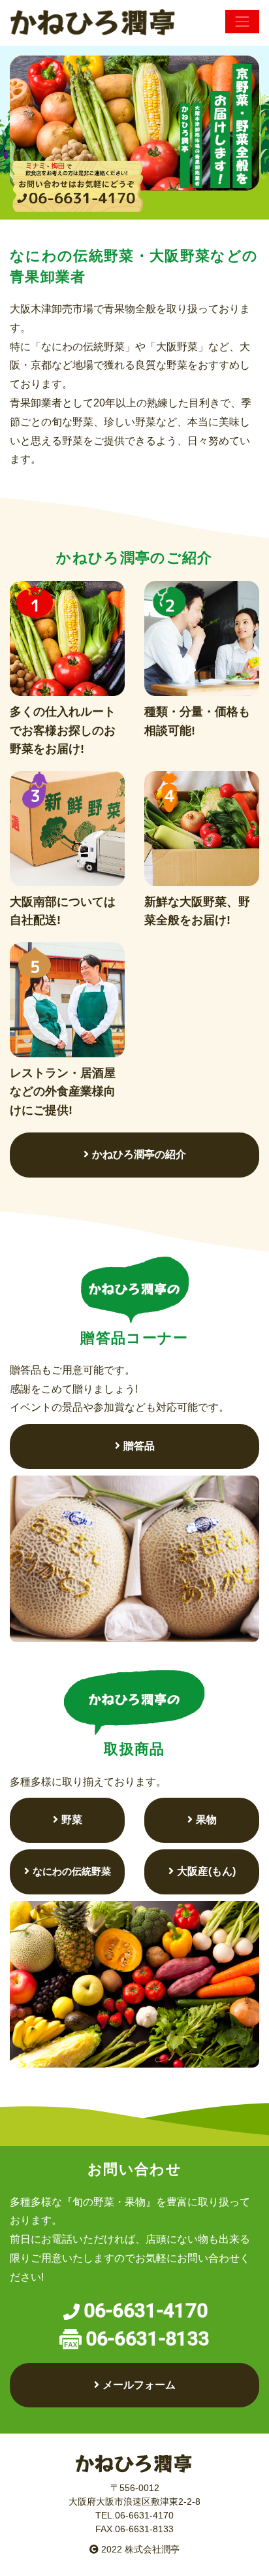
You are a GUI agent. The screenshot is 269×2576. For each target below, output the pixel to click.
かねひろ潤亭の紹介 (139, 1154)
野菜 (72, 1820)
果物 (206, 1820)
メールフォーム (139, 2385)
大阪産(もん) (206, 1871)
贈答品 (139, 1446)
